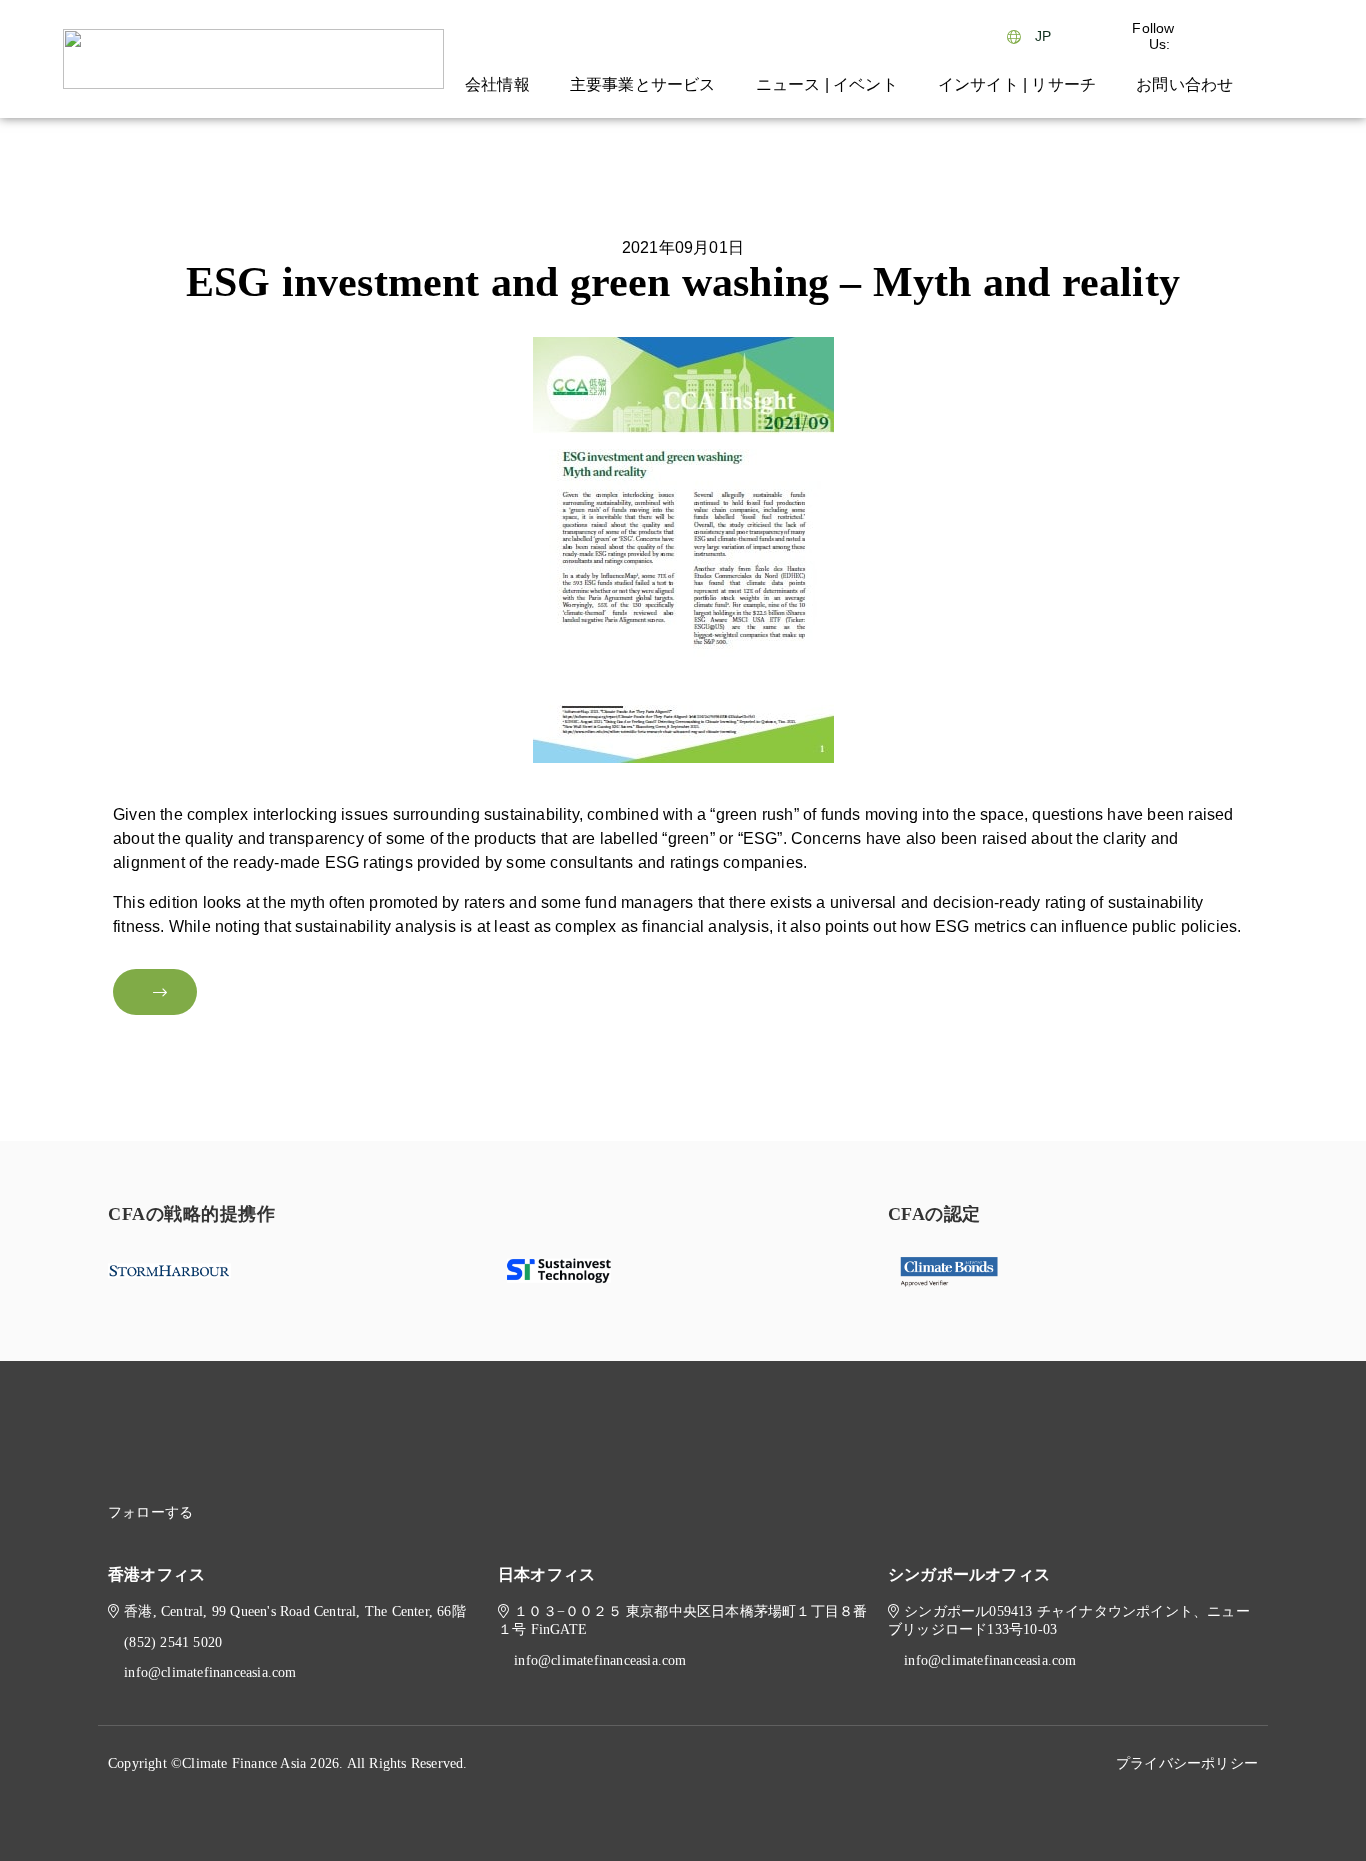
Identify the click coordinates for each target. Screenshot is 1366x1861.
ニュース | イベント (827, 84)
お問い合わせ (1184, 84)
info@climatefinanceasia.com (210, 1672)
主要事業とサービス (643, 84)
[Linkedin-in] (242, 1513)
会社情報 (497, 84)
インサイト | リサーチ (1017, 84)
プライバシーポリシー (1187, 1763)
